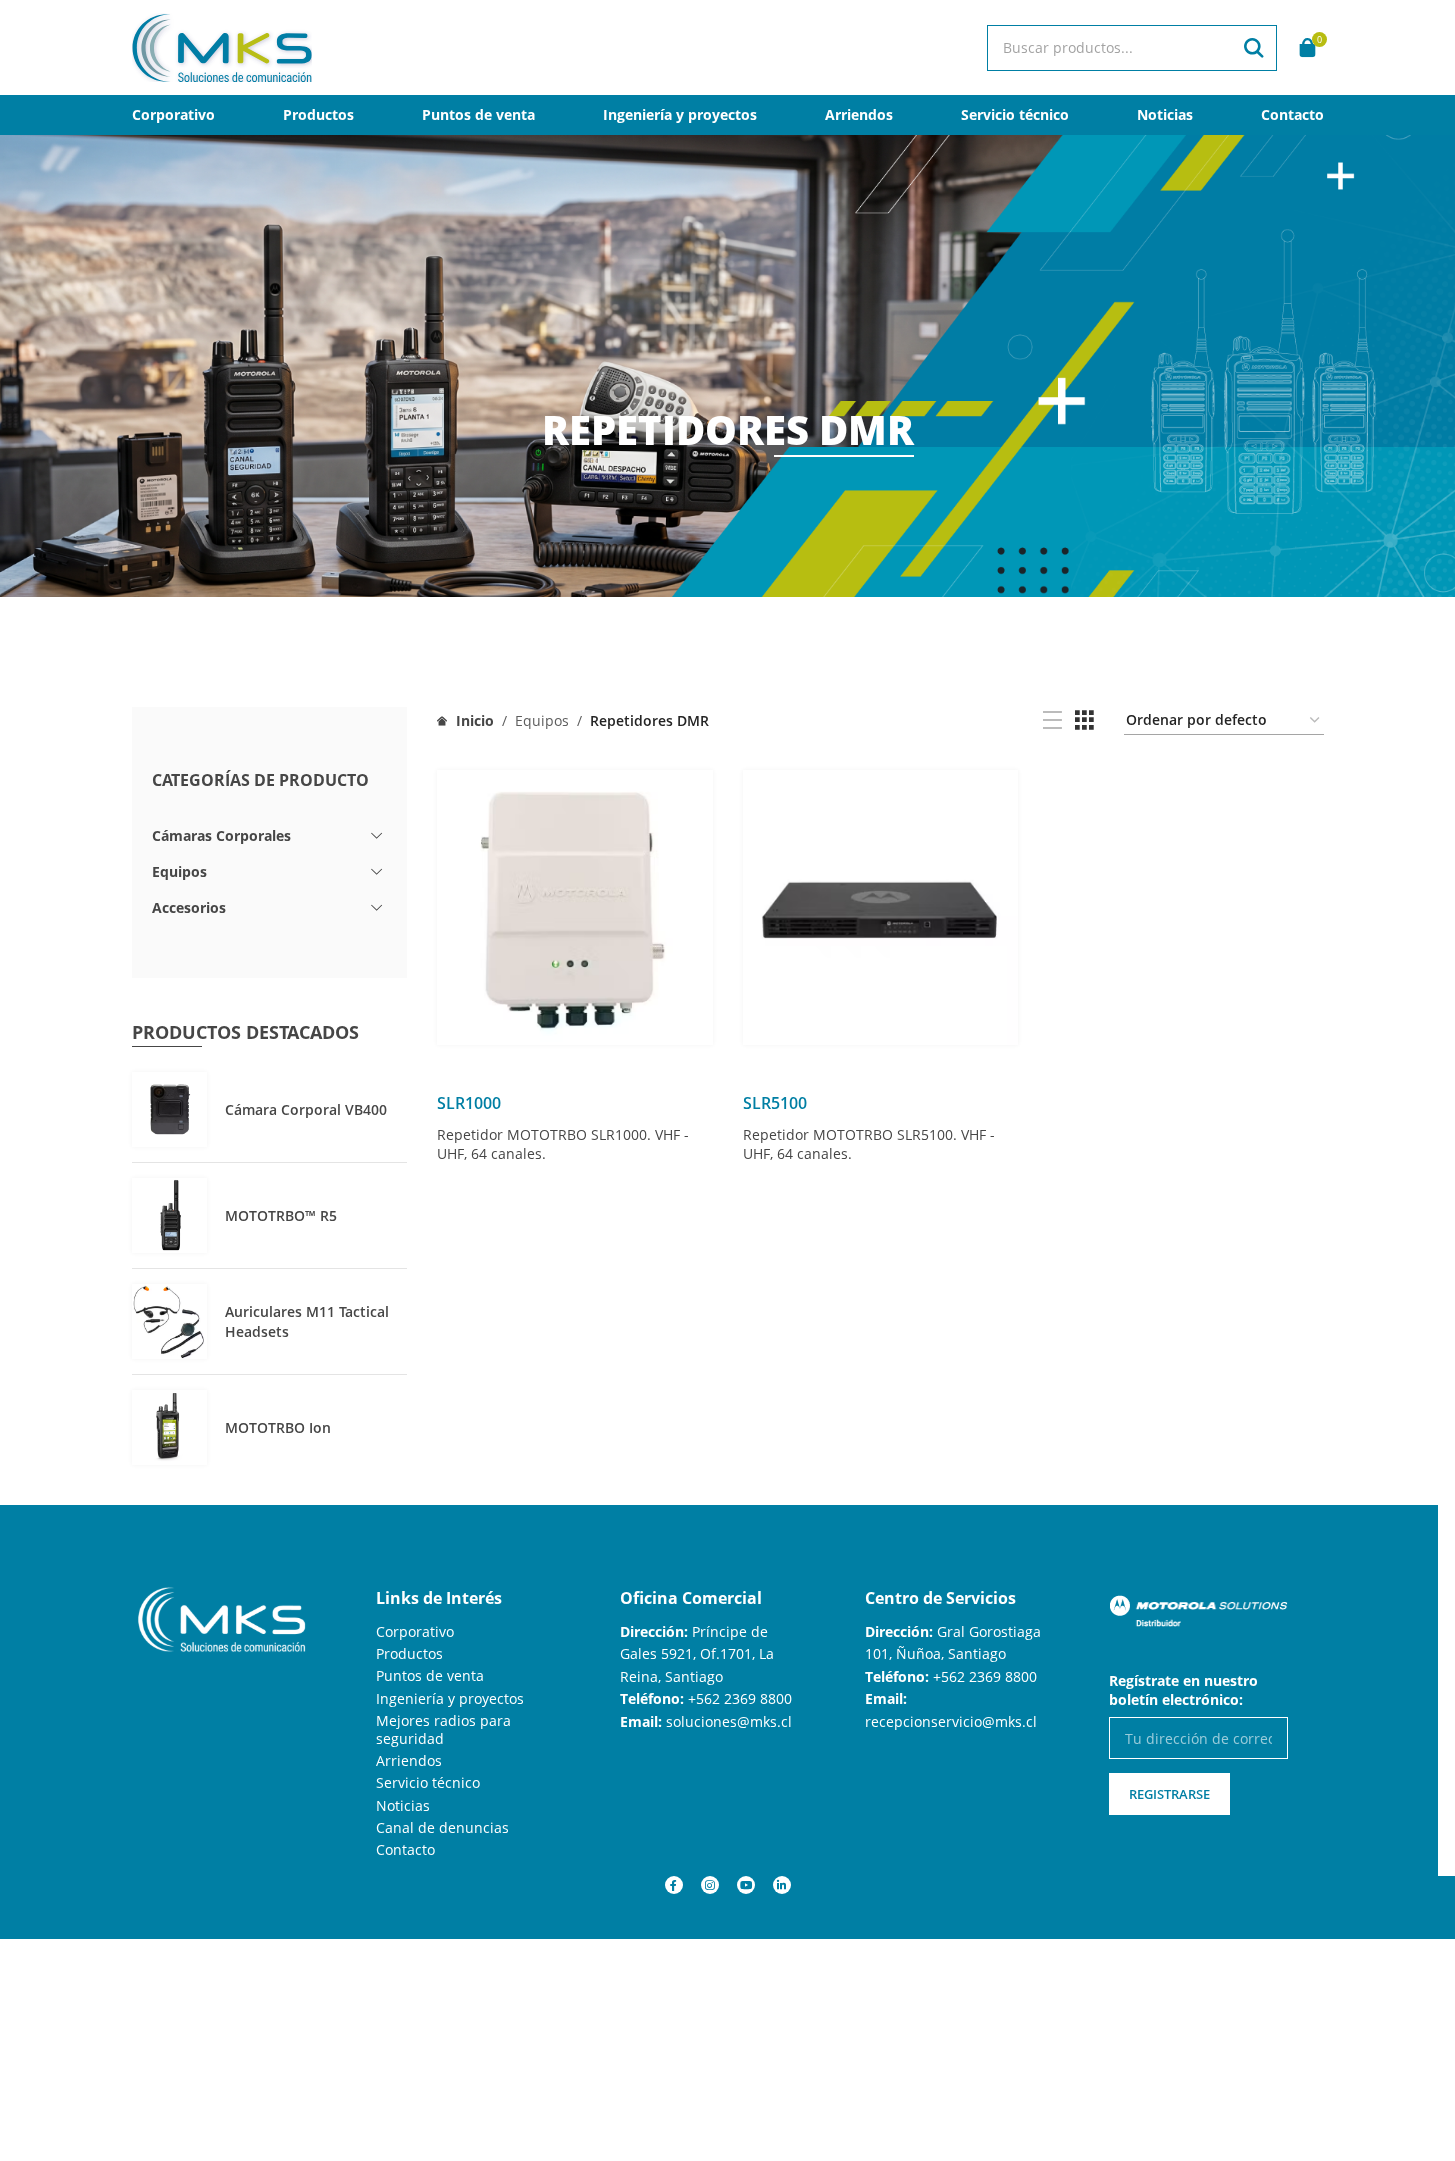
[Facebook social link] (674, 1885)
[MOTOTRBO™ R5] (169, 1215)
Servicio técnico (428, 1782)
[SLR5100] (881, 908)
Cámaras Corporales (221, 835)
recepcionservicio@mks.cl (951, 1721)
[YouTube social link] (746, 1885)
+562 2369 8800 (740, 1698)
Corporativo (415, 1631)
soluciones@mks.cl (729, 1721)
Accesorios (189, 907)
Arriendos (409, 1760)
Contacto (405, 1849)
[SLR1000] (575, 908)
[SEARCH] (1254, 48)
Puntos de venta (430, 1675)
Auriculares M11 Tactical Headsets (307, 1321)
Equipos (179, 871)
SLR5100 (775, 1103)
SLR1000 (469, 1103)
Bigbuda (98, 1960)
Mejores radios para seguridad (443, 1729)
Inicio (473, 720)
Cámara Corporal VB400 (306, 1109)
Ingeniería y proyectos (450, 1698)
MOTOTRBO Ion (278, 1427)
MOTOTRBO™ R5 (281, 1215)
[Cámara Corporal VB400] (169, 1109)
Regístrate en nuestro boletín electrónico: (1183, 1690)
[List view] (1052, 720)
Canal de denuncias (442, 1827)
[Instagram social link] (710, 1885)
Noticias (403, 1805)
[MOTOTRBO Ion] (169, 1427)
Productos (409, 1653)
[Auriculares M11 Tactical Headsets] (169, 1321)
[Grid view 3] (1084, 720)
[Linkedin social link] (782, 1885)
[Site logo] (222, 45)
